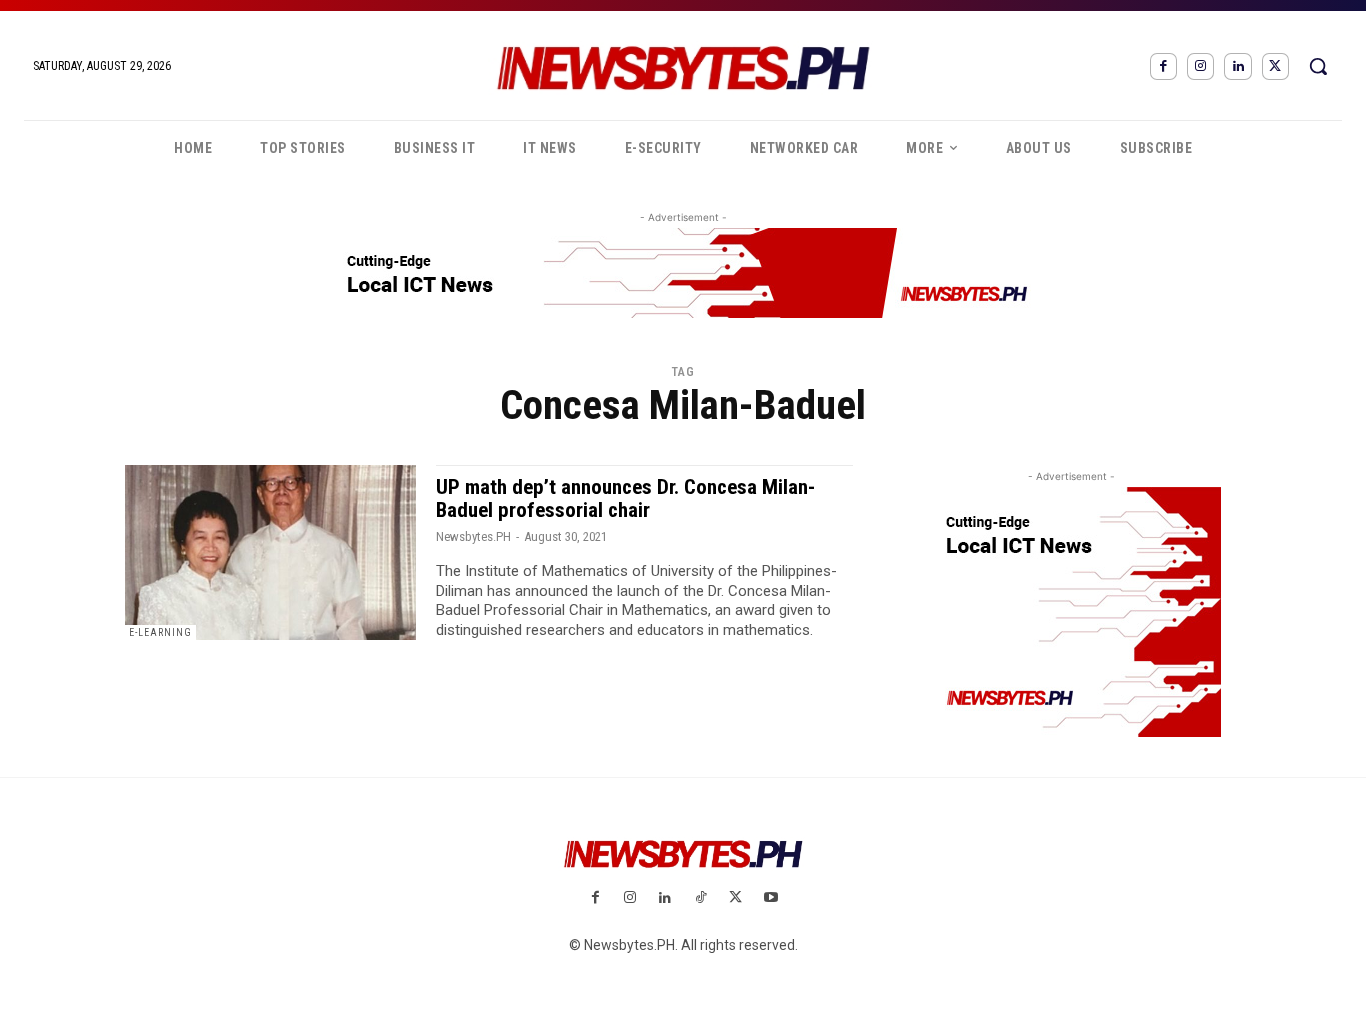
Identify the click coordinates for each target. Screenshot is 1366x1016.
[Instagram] (1200, 66)
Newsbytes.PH (473, 536)
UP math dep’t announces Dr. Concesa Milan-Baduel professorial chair (625, 498)
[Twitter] (1275, 66)
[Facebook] (1163, 66)
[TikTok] (700, 898)
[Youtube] (770, 898)
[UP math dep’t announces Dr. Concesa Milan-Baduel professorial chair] (270, 552)
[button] (1318, 66)
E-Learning (160, 632)
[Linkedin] (1237, 66)
